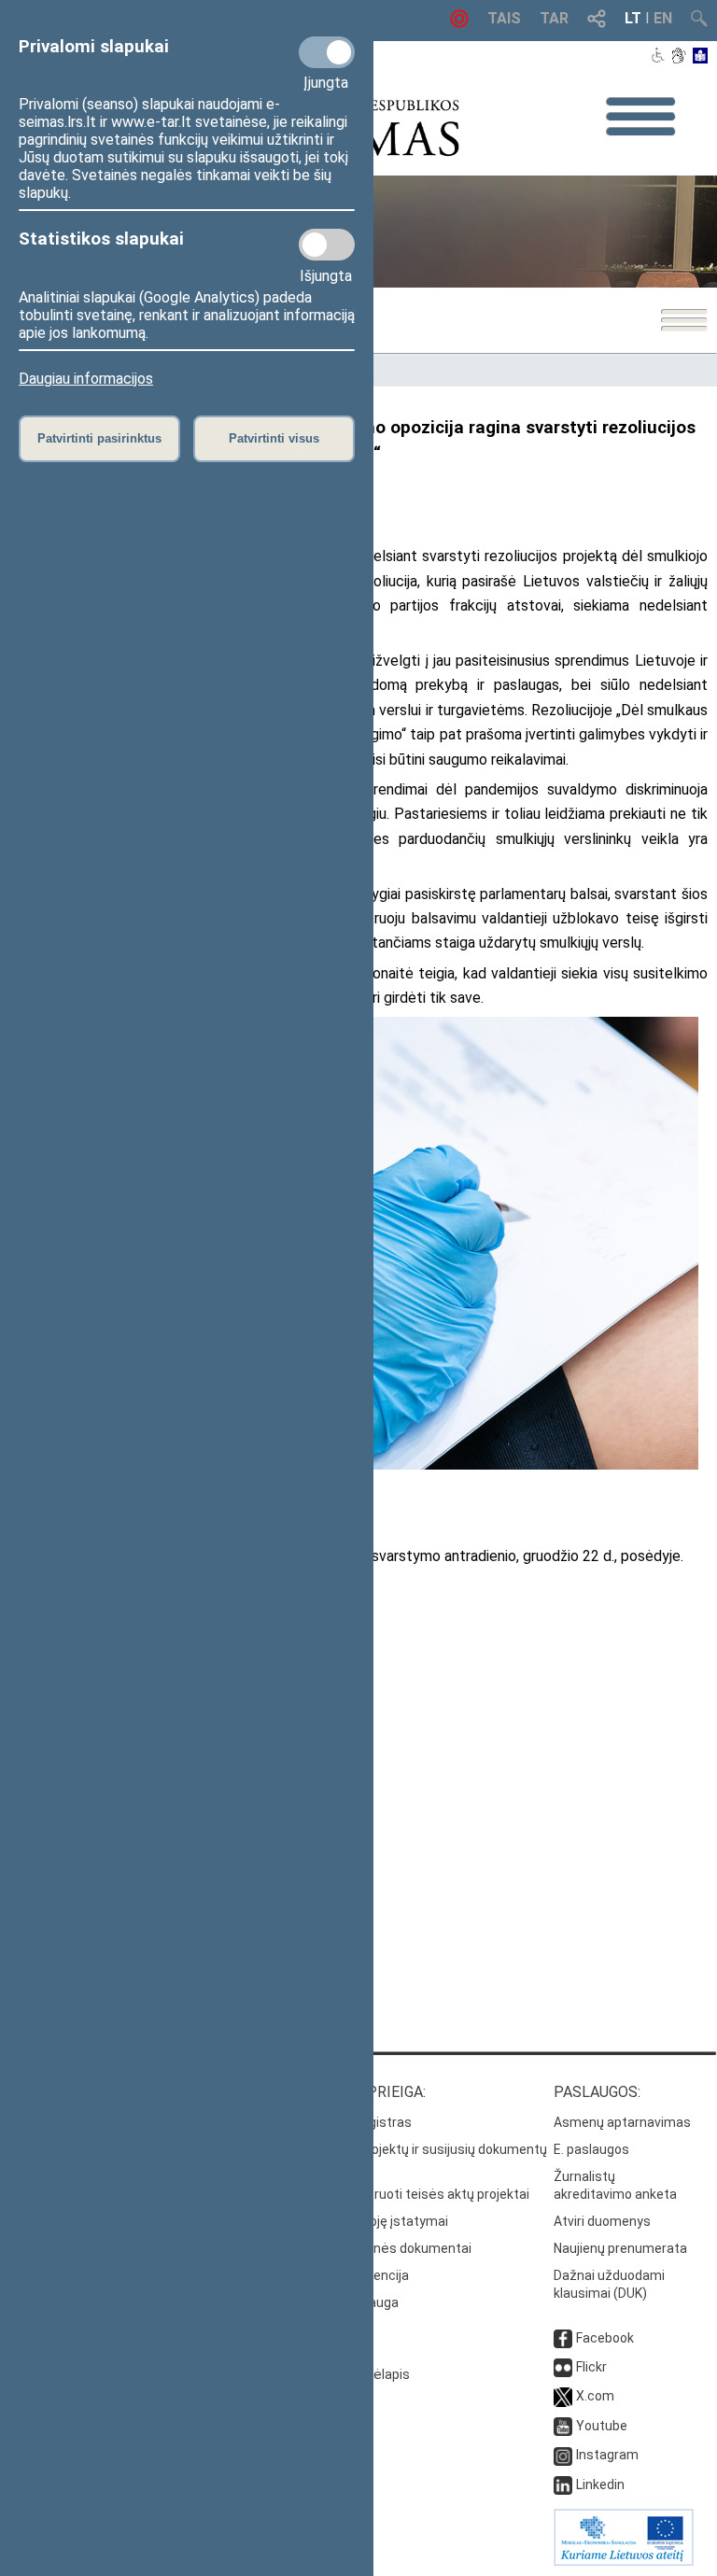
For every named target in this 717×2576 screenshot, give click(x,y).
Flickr (591, 2367)
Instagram (607, 2455)
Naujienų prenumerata (620, 2248)
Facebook (605, 2338)
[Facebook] (563, 2338)
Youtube (602, 2426)
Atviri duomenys (602, 2221)
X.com (595, 2396)
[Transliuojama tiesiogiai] (459, 23)
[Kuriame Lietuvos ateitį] (624, 2561)
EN (663, 18)
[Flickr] (563, 2367)
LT (633, 18)
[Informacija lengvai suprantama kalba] (701, 57)
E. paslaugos (591, 2149)
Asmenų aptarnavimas (622, 2122)
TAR (554, 18)
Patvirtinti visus (274, 438)
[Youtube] (563, 2426)
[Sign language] (678, 57)
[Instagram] (563, 2455)
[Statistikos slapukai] (327, 245)
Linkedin (600, 2485)
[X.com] (563, 2396)
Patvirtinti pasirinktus (99, 438)
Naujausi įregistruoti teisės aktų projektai (406, 2194)
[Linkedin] (563, 2485)
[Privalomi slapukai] (327, 52)
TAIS (504, 18)
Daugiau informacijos (86, 379)
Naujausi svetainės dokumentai (377, 2248)
